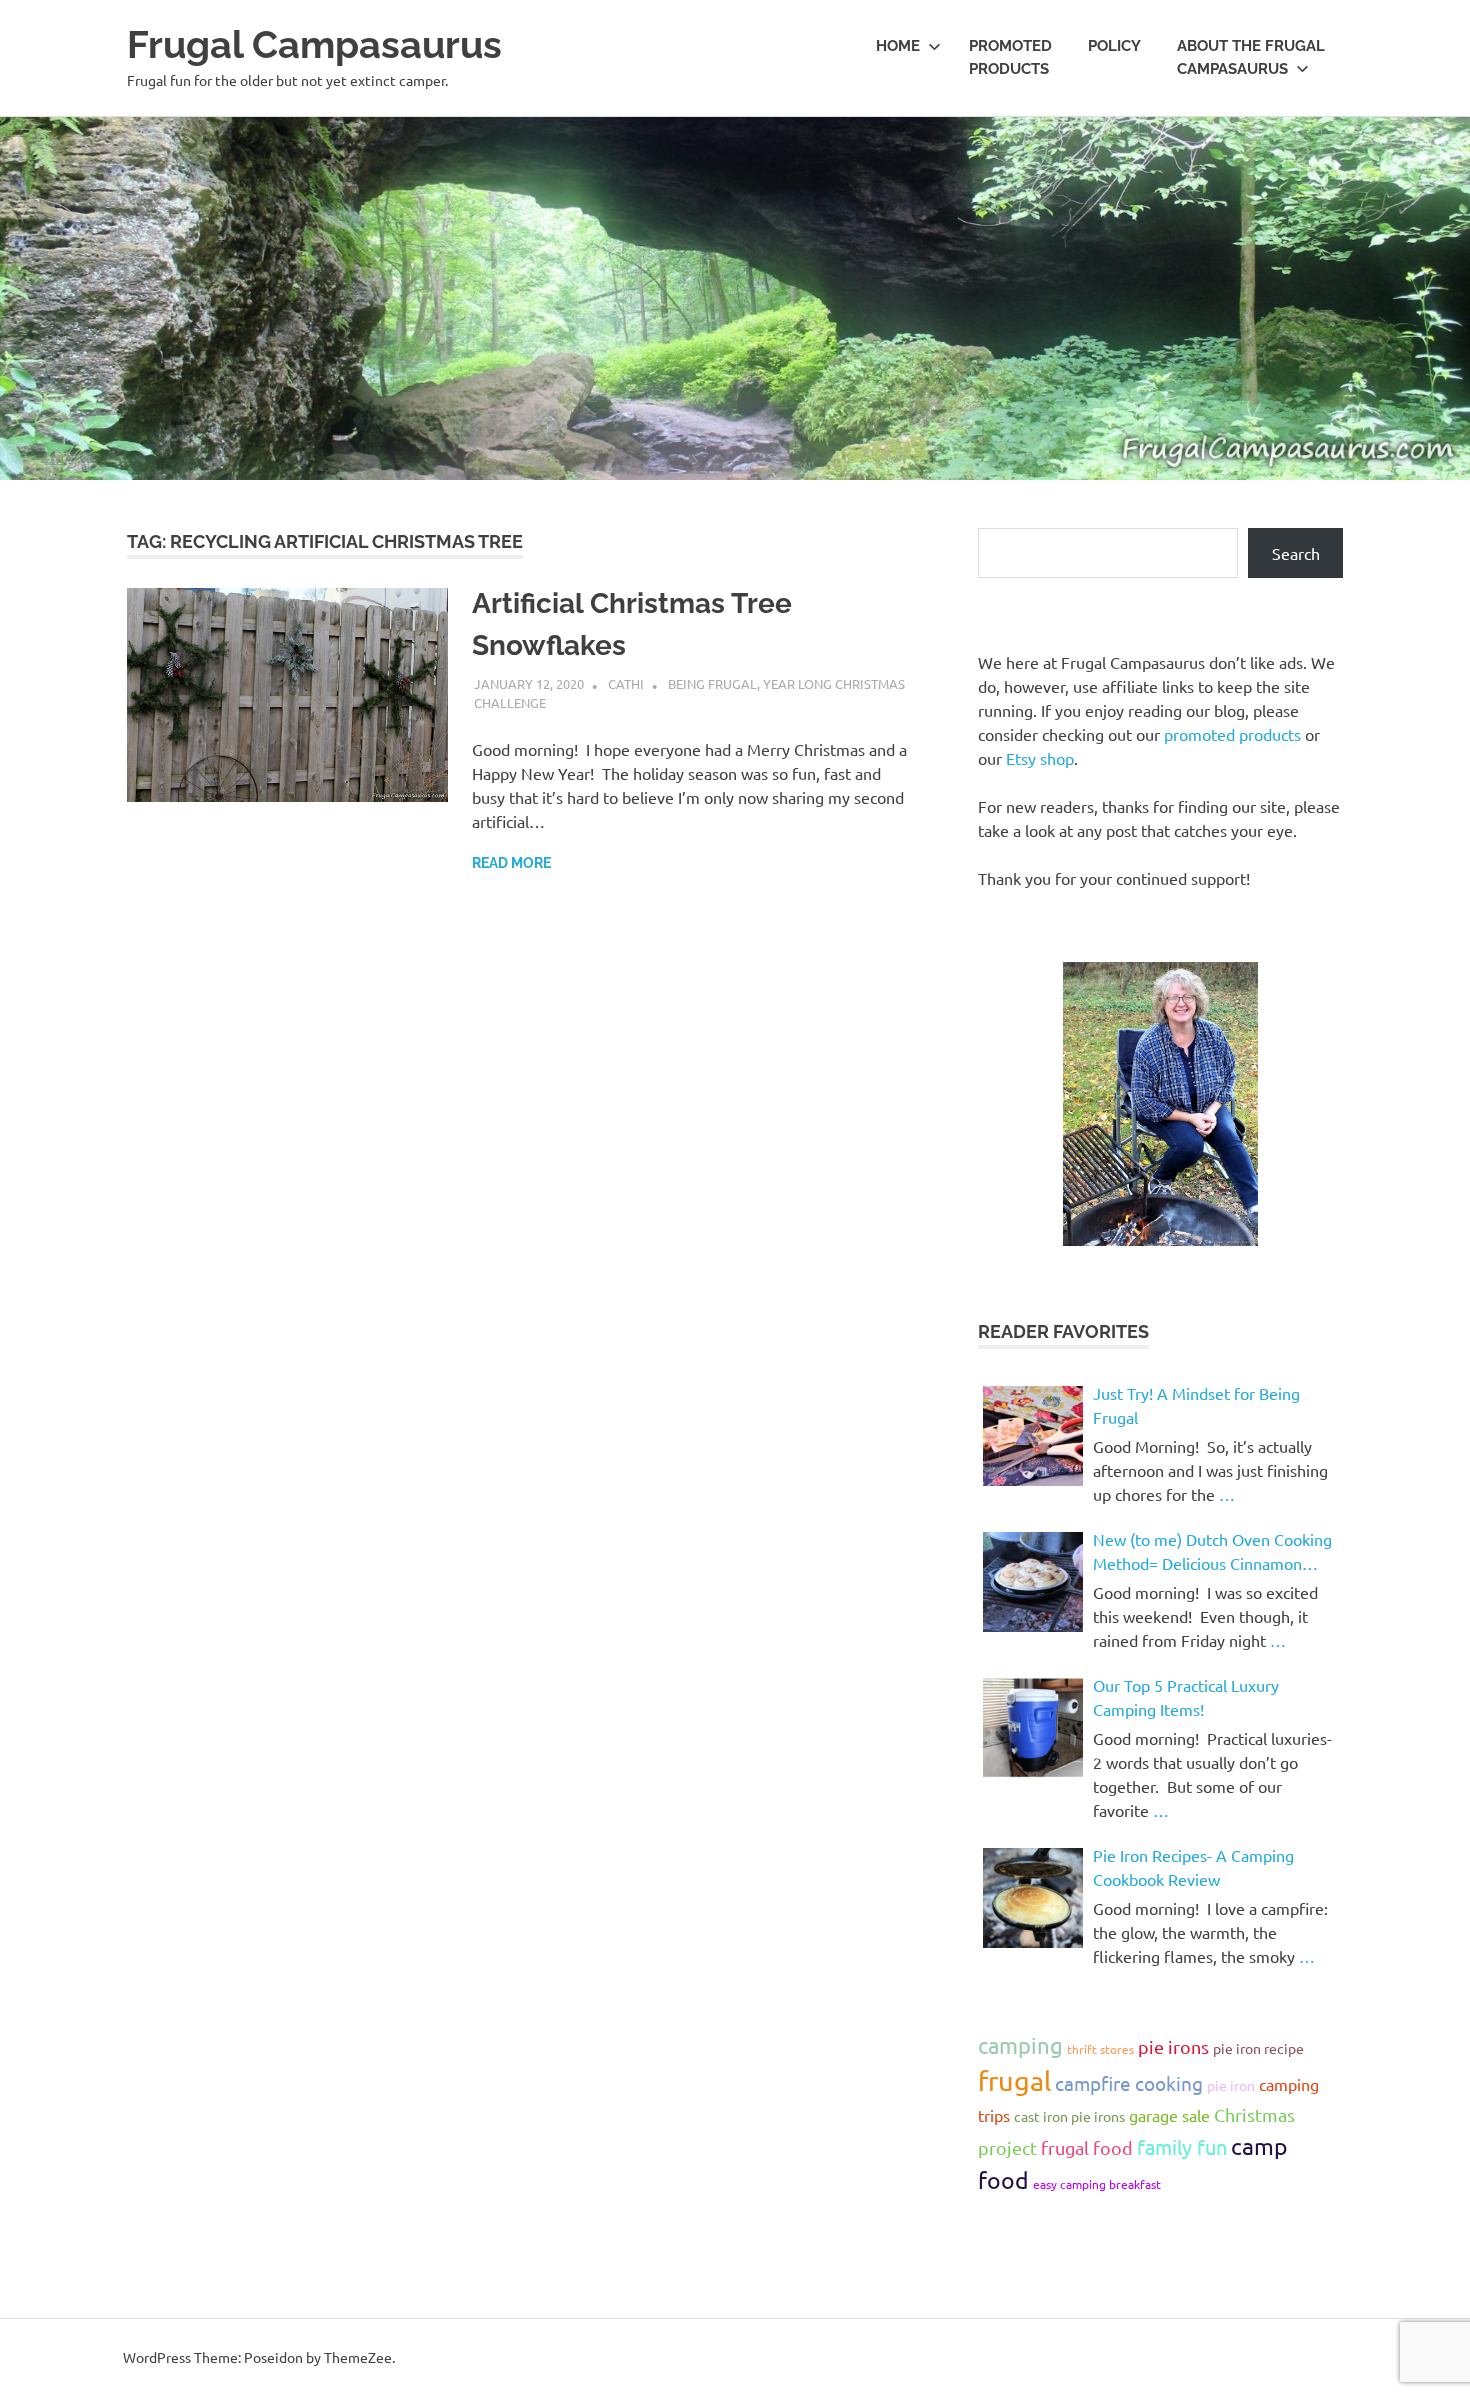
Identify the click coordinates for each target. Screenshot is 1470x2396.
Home (898, 46)
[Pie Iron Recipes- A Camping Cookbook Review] (1033, 1898)
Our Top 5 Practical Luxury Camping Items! (1186, 1697)
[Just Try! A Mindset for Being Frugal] (1033, 1436)
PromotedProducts (1010, 57)
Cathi (626, 683)
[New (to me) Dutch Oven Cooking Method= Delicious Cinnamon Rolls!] (1033, 1582)
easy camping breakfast (1097, 2184)
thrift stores (1100, 2049)
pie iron (1231, 2085)
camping (1020, 2045)
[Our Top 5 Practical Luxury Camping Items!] (1033, 1728)
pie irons (1173, 2046)
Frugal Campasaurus (314, 44)
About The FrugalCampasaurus (1251, 57)
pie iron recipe (1258, 2048)
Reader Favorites (1063, 1331)
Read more (511, 863)
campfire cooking (1129, 2083)
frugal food (1087, 2147)
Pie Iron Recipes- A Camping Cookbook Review (1193, 1867)
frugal (1014, 2080)
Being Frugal (712, 683)
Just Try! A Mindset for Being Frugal (1196, 1405)
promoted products (1232, 734)
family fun (1182, 2146)
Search (1296, 553)
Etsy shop (1040, 758)
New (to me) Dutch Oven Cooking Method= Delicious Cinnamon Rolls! (1212, 1552)
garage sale (1169, 2115)
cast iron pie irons (1069, 2116)
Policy (1114, 46)
